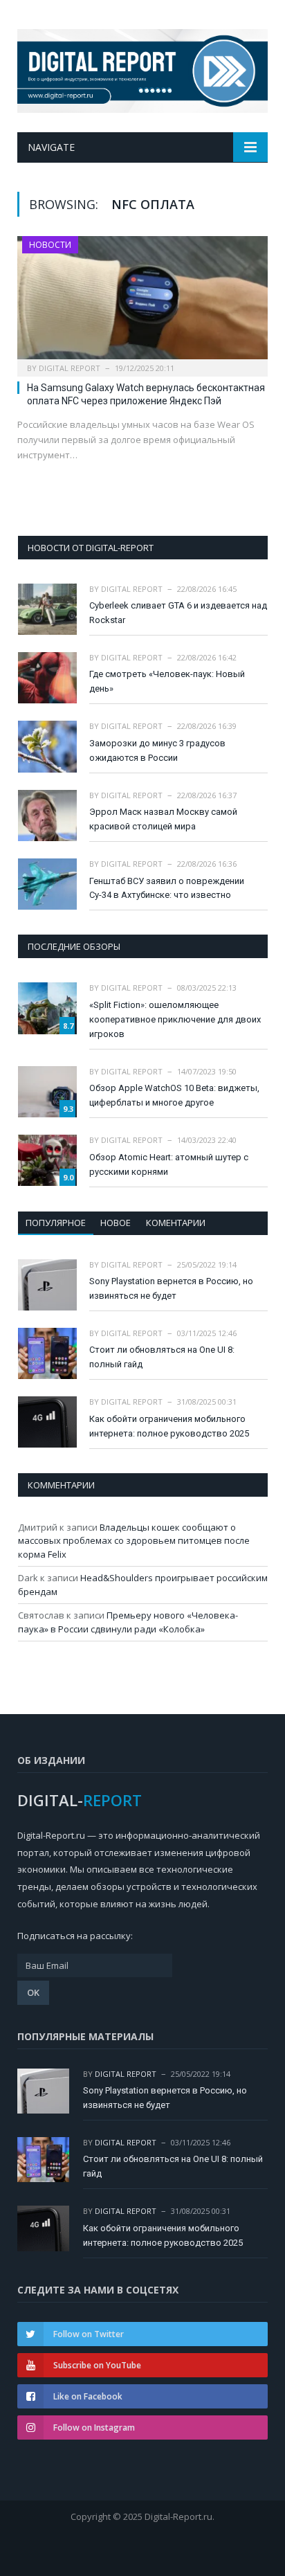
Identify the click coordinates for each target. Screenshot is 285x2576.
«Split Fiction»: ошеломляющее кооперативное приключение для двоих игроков (175, 1019)
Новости (50, 245)
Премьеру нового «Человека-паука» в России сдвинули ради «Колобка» (128, 1622)
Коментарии (176, 1223)
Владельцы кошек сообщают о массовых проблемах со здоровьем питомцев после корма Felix (134, 1541)
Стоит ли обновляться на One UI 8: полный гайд (162, 1357)
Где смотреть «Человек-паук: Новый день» (167, 681)
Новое (116, 1223)
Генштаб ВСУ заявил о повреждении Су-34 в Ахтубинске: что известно (167, 888)
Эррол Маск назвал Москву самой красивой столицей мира (163, 819)
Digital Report (70, 368)
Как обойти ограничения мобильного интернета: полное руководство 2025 (169, 1426)
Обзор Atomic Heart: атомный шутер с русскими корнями (169, 1164)
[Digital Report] (142, 68)
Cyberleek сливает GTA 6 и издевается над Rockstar (178, 613)
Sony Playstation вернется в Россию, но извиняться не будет (171, 1288)
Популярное (56, 1223)
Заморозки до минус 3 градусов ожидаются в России (157, 750)
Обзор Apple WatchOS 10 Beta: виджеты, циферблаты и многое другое (174, 1095)
